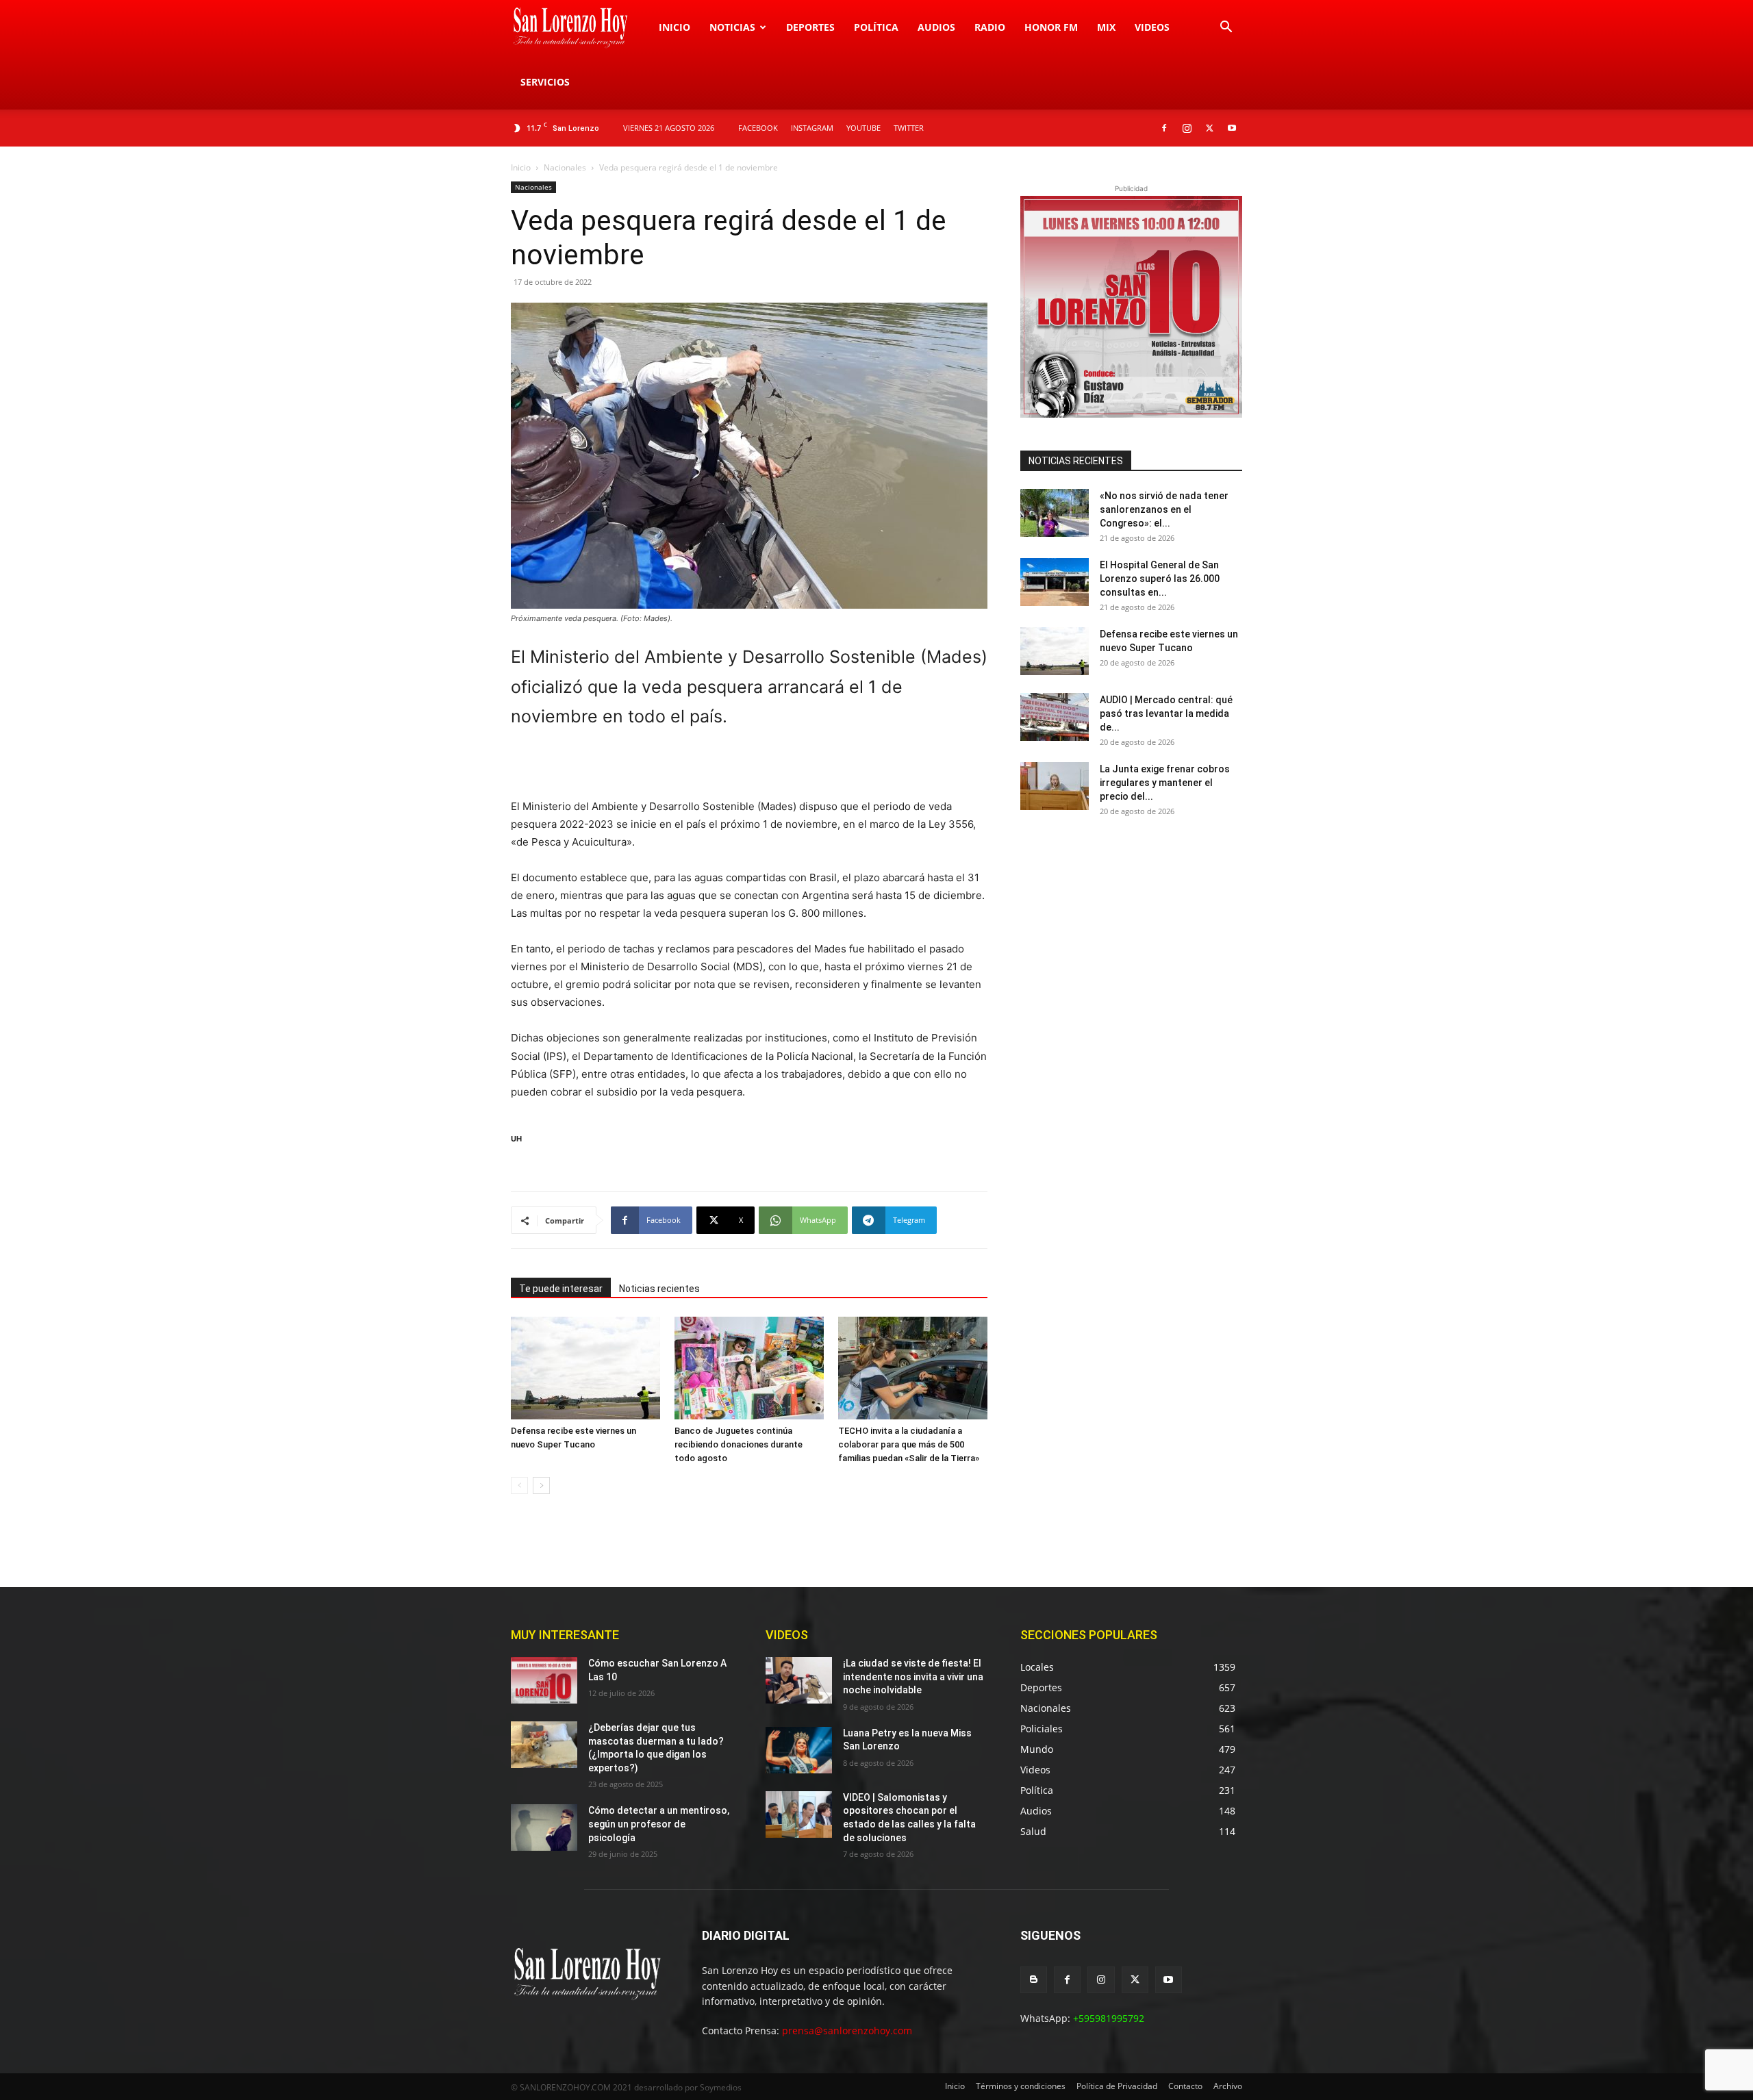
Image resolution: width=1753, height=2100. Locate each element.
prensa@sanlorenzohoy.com (847, 2031)
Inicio (674, 27)
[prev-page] (519, 1485)
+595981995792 (1109, 2018)
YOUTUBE (863, 128)
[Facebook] (1164, 128)
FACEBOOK (758, 128)
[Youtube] (1232, 128)
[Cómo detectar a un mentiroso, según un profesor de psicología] (544, 1827)
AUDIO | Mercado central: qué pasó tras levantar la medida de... (1166, 713)
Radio (990, 27)
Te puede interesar (561, 1289)
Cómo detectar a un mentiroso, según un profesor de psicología (659, 1824)
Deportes (810, 27)
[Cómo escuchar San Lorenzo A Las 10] (544, 1680)
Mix (1106, 27)
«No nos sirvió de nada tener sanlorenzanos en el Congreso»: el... (1164, 509)
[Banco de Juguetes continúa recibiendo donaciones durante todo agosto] (749, 1368)
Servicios (545, 82)
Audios (936, 27)
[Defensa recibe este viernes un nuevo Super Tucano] (585, 1368)
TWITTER (909, 128)
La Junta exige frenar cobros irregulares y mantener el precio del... (1165, 783)
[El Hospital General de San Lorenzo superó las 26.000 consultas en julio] (1055, 582)
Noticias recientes (659, 1289)
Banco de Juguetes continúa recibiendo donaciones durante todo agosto (739, 1444)
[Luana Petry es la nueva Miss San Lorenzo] (799, 1750)
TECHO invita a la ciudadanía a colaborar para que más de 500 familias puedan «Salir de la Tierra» (909, 1444)
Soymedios (721, 2087)
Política (876, 27)
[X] (1209, 128)
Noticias (732, 27)
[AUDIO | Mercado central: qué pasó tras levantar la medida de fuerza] (1055, 717)
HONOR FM (1051, 27)
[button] (1226, 28)
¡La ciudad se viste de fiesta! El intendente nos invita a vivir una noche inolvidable (913, 1677)
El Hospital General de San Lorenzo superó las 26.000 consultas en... (1160, 579)
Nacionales (565, 167)
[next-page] (541, 1485)
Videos (1152, 27)
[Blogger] (1034, 1980)
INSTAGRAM (812, 128)
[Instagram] (1187, 128)
